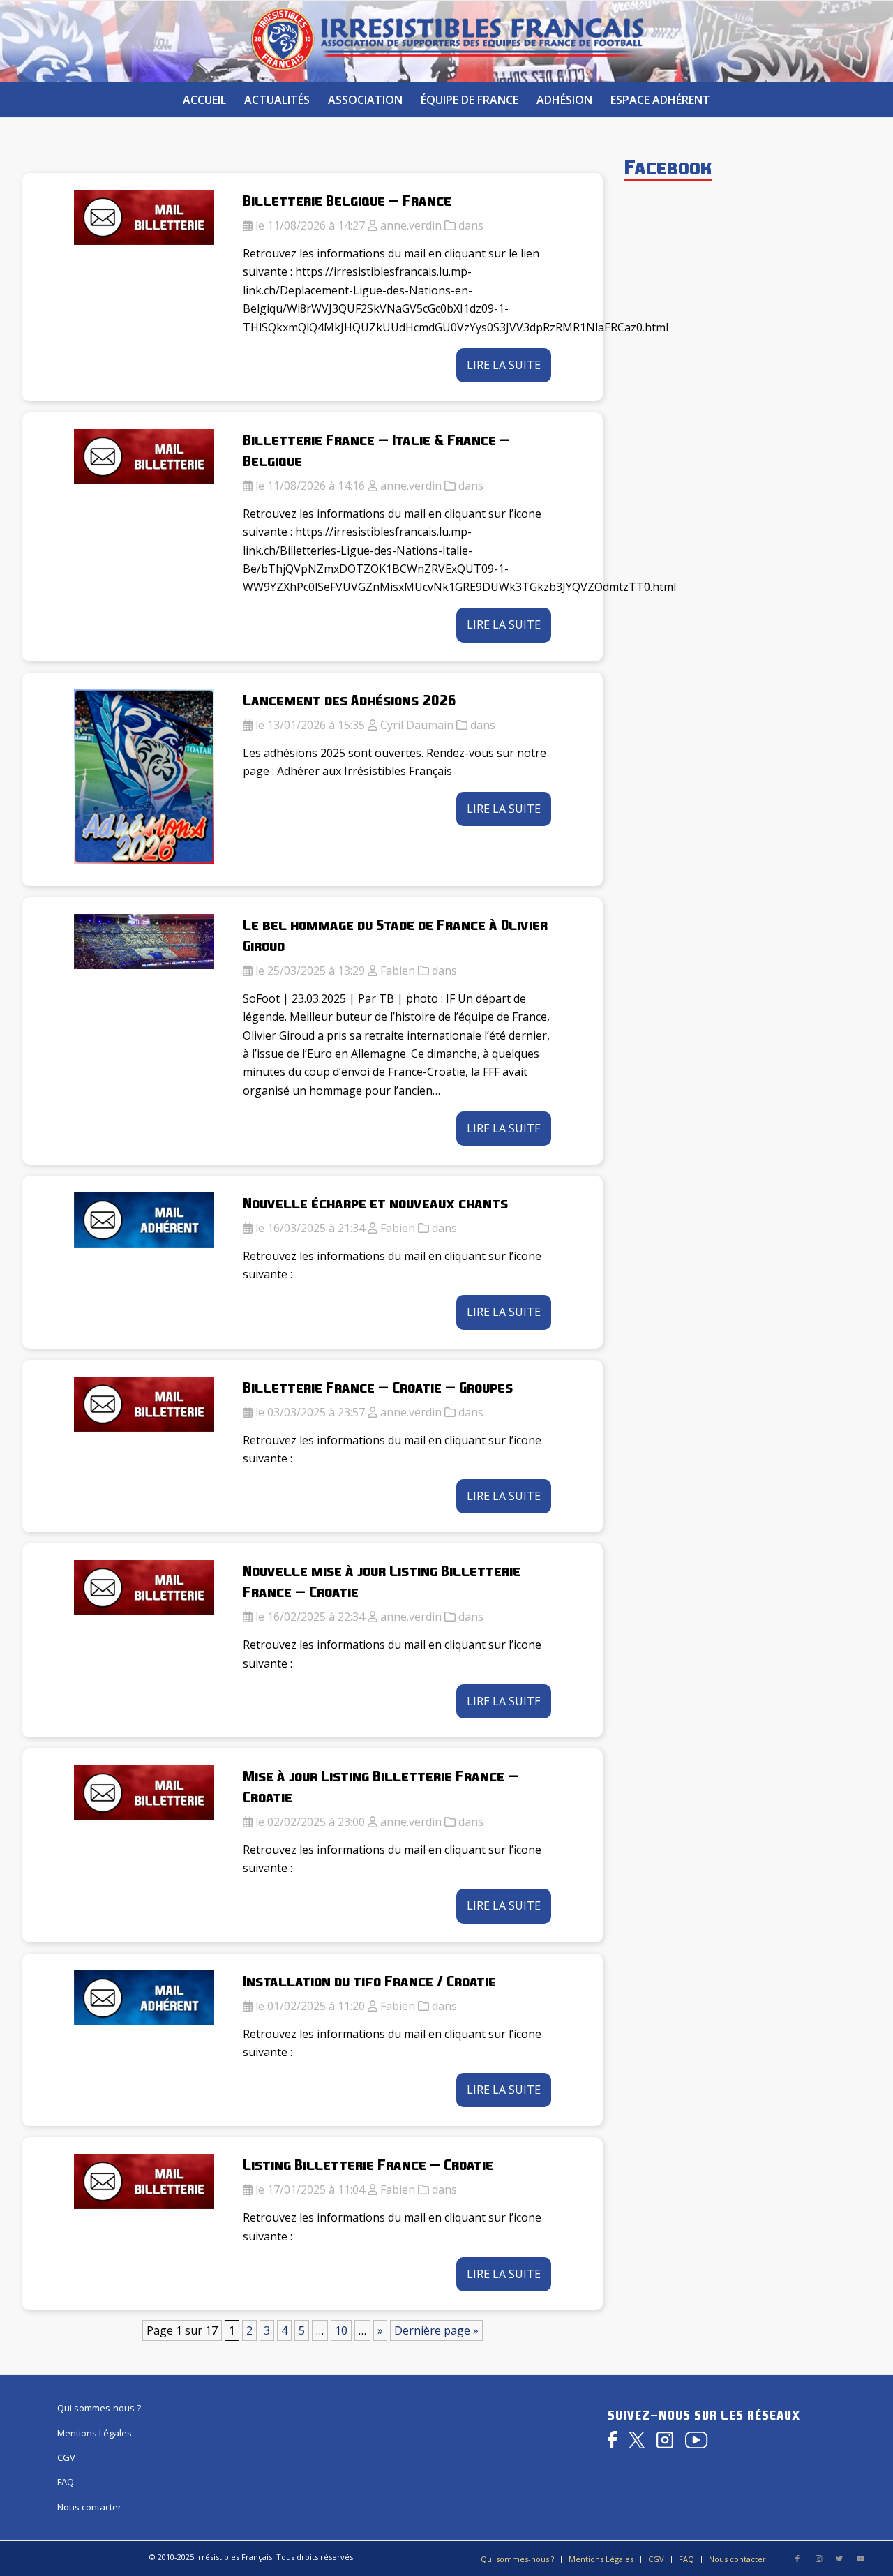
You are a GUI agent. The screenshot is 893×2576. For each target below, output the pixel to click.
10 (341, 2330)
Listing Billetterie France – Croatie (368, 2164)
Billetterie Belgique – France (347, 200)
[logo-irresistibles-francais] (447, 41)
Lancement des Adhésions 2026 (349, 700)
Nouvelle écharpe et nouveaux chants (375, 1203)
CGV (66, 2457)
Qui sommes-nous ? (99, 2408)
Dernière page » (436, 2330)
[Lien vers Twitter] (839, 2559)
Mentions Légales (95, 2433)
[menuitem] (204, 100)
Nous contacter (89, 2507)
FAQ (66, 2482)
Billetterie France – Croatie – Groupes (378, 1387)
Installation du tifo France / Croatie (369, 1981)
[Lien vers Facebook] (797, 2559)
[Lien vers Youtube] (860, 2559)
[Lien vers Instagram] (818, 2559)
